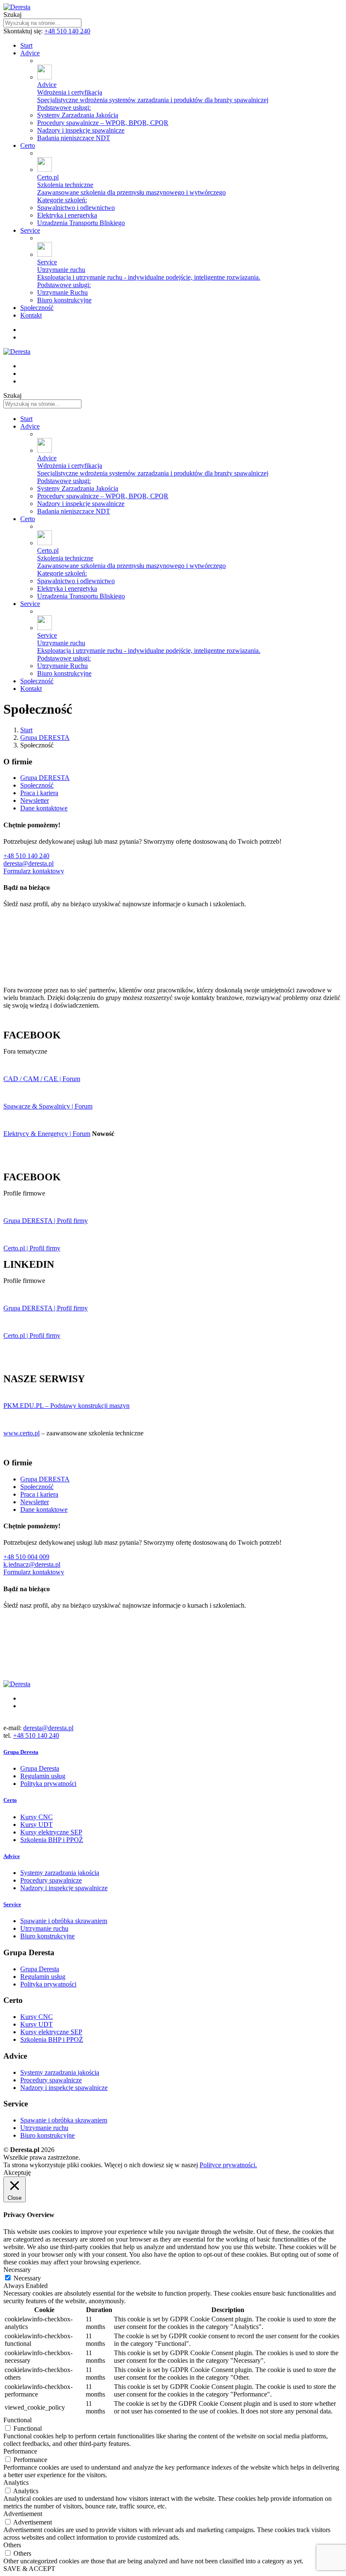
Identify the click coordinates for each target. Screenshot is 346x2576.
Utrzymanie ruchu (44, 1928)
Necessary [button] (17, 2270)
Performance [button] (20, 2451)
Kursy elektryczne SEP (51, 1832)
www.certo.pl (22, 1433)
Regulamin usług (43, 1776)
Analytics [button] (16, 2482)
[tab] (173, 1752)
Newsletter (35, 800)
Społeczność (37, 785)
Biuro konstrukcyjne (47, 1936)
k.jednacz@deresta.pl (32, 1564)
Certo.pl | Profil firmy (32, 1248)
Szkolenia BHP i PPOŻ (52, 1840)
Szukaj (12, 15)
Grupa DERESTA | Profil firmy (46, 1221)
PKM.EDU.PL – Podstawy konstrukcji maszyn (66, 1406)
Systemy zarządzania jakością (60, 1873)
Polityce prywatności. (228, 2165)
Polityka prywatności (48, 1784)
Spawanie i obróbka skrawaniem (64, 1921)
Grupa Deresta (40, 1768)
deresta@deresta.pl (28, 863)
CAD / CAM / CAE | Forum (42, 1079)
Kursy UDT (36, 1825)
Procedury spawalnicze (51, 1880)
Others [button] (12, 2545)
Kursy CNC (36, 1817)
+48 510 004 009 (26, 1557)
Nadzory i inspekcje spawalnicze (64, 1888)
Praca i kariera (39, 793)
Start (26, 730)
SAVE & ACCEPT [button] (29, 2569)
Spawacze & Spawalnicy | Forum (48, 1106)
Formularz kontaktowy (34, 871)
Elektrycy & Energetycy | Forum (47, 1134)
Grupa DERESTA (45, 738)
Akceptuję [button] (17, 2172)
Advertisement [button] (23, 2514)
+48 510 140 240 (67, 31)
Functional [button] (18, 2420)
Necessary (27, 2278)
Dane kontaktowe (44, 808)
